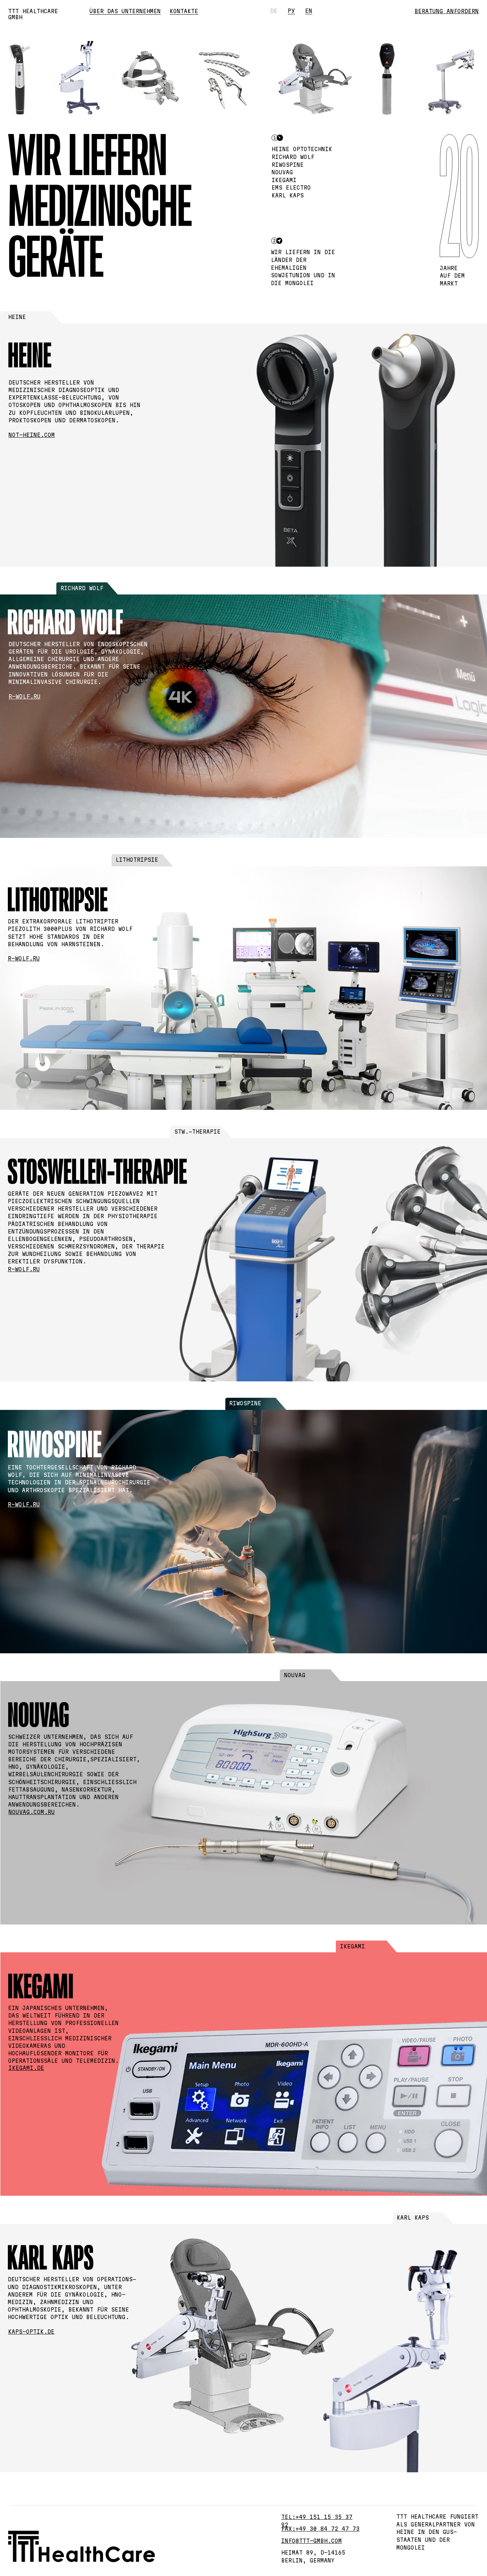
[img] (285, 439)
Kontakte (184, 11)
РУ (291, 11)
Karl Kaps (413, 2218)
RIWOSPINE (245, 1403)
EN (309, 11)
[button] (447, 11)
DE (274, 11)
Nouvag (295, 1675)
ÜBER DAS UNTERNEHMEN (125, 11)
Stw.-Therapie (198, 1132)
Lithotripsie (137, 860)
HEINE (17, 317)
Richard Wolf (82, 588)
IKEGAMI (353, 1946)
